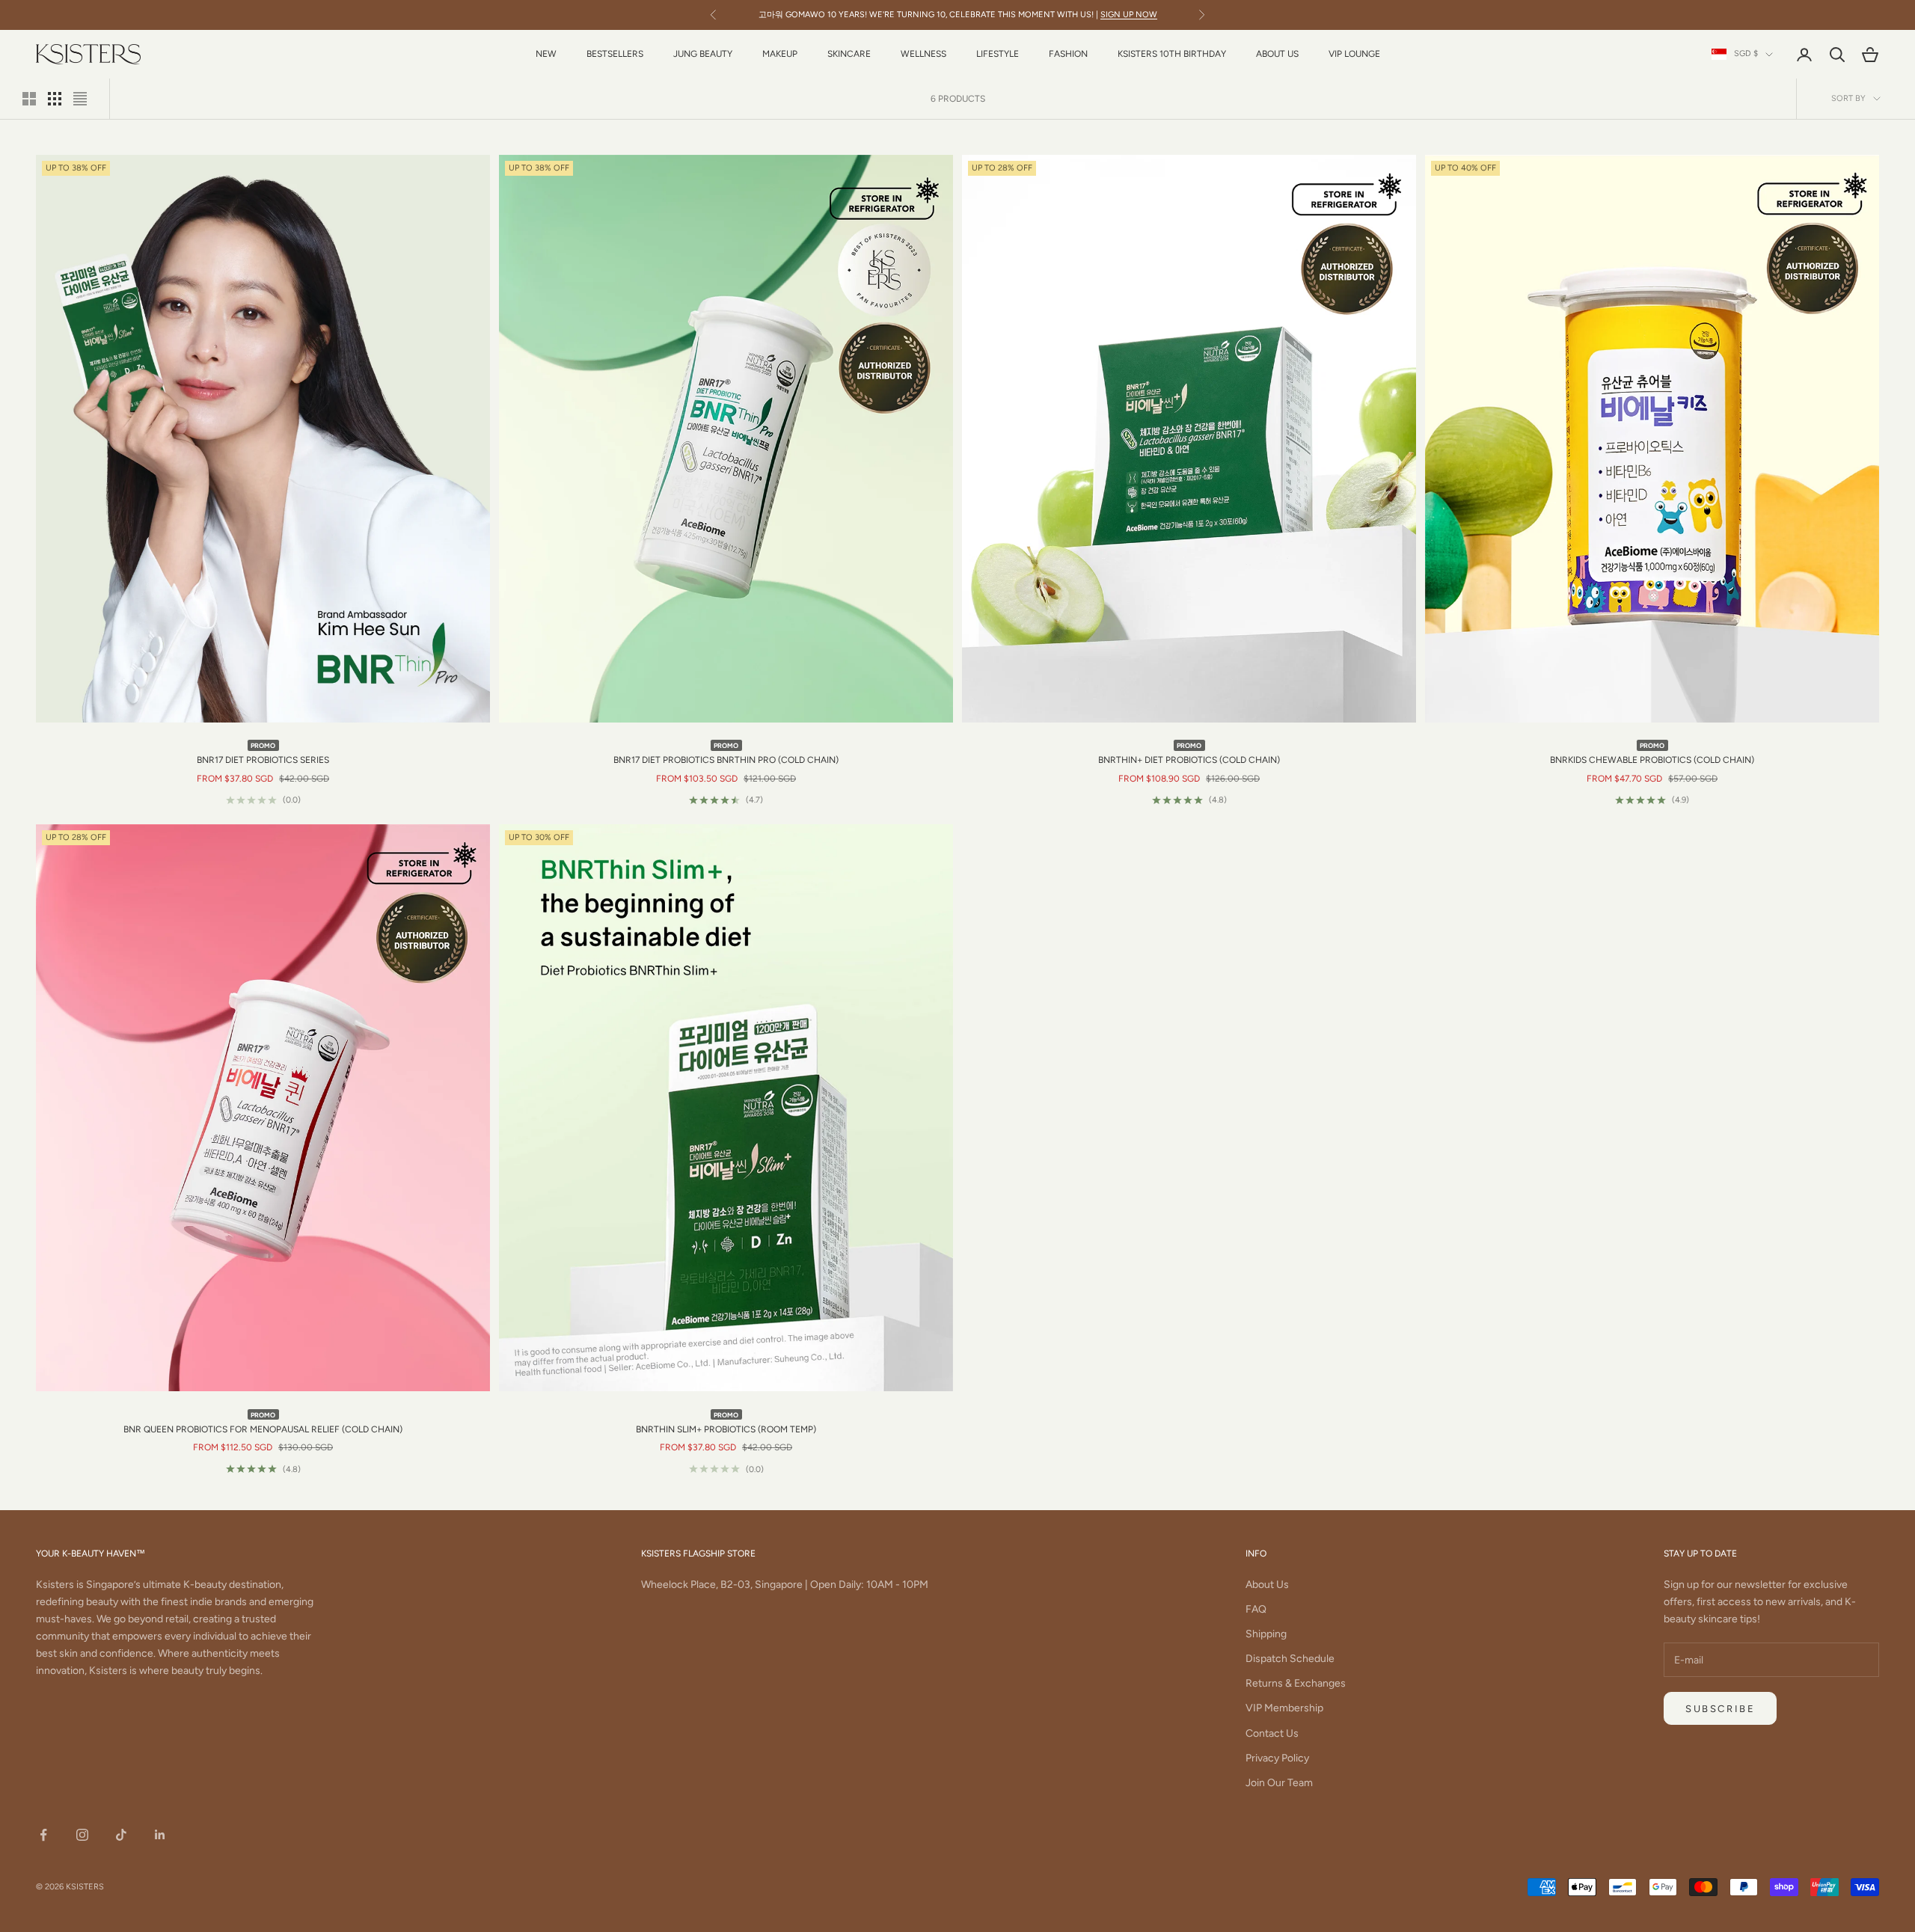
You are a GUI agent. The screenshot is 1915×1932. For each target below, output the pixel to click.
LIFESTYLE (998, 54)
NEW (546, 54)
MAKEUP (780, 54)
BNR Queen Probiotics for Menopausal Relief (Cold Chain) (263, 1422)
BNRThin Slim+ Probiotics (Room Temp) (726, 1422)
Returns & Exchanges (1296, 1683)
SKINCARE (849, 54)
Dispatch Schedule (1290, 1659)
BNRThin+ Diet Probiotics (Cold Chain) (1189, 753)
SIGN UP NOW (1129, 15)
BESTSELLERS (615, 54)
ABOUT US (1277, 54)
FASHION (1068, 54)
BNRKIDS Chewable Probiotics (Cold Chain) (1652, 753)
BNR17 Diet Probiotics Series (263, 753)
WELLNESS (923, 54)
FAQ (1256, 1609)
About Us (1267, 1585)
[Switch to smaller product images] (55, 99)
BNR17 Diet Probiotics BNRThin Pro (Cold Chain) (726, 753)
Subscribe (1720, 1709)
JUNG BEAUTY (703, 54)
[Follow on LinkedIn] (160, 1835)
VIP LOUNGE (1354, 54)
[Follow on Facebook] (43, 1835)
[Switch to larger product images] (29, 99)
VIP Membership (1284, 1708)
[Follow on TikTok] (121, 1835)
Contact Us (1272, 1733)
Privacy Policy (1277, 1758)
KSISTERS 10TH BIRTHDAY (1172, 54)
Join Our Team (1279, 1783)
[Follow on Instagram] (82, 1835)
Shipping (1266, 1634)
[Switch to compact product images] (80, 99)
